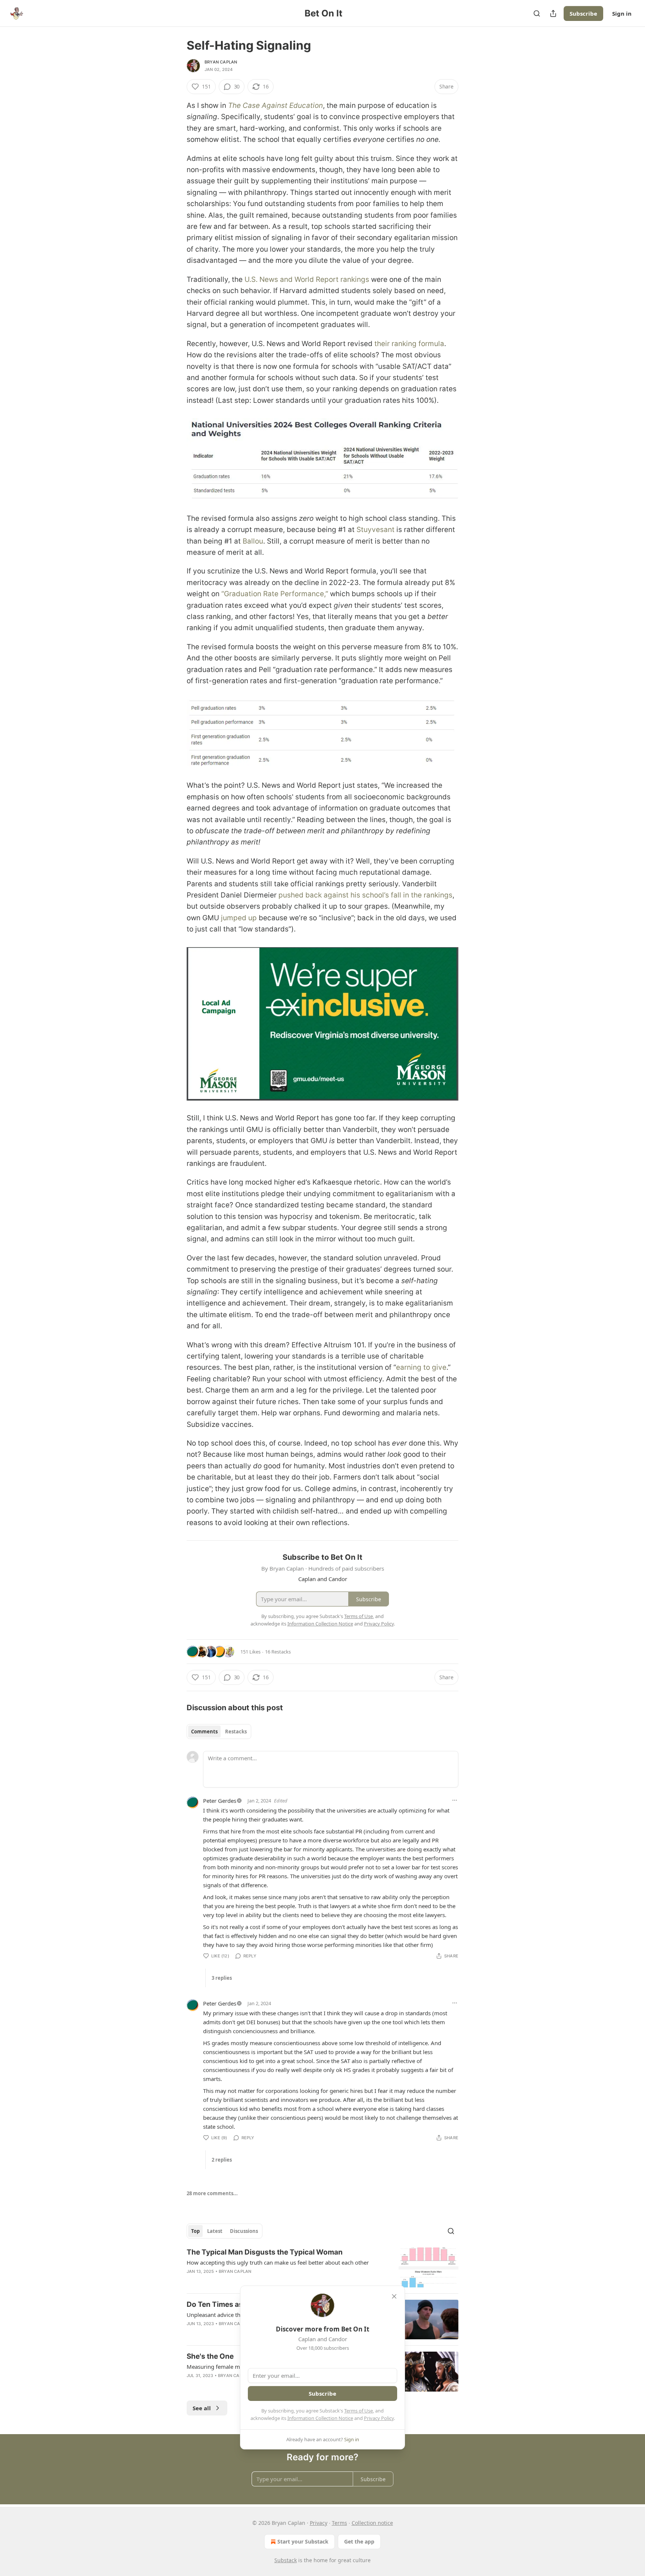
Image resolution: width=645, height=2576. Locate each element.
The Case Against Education (275, 105)
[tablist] (219, 1732)
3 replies (222, 1978)
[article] (322, 2267)
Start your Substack (303, 2541)
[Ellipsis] (455, 1800)
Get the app (359, 2541)
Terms (339, 2523)
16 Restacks (278, 1652)
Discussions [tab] (244, 2231)
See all (202, 2408)
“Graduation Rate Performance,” (275, 594)
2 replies (222, 2160)
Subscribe (583, 13)
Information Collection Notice (320, 2418)
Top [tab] (195, 2231)
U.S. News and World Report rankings (307, 279)
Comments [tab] (204, 1732)
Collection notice (372, 2523)
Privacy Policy (379, 2418)
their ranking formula (408, 344)
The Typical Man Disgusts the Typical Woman (265, 2252)
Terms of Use (359, 2411)
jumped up (239, 918)
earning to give (421, 1367)
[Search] (537, 13)
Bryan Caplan (221, 62)
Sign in (622, 13)
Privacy (319, 2523)
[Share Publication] (553, 13)
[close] (394, 2296)
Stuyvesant (376, 530)
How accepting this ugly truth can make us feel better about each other (278, 2262)
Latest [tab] (215, 2231)
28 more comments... (212, 2193)
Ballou (253, 541)
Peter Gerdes (220, 1801)
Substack (286, 2560)
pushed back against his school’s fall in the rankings (365, 895)
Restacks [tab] (236, 1732)
